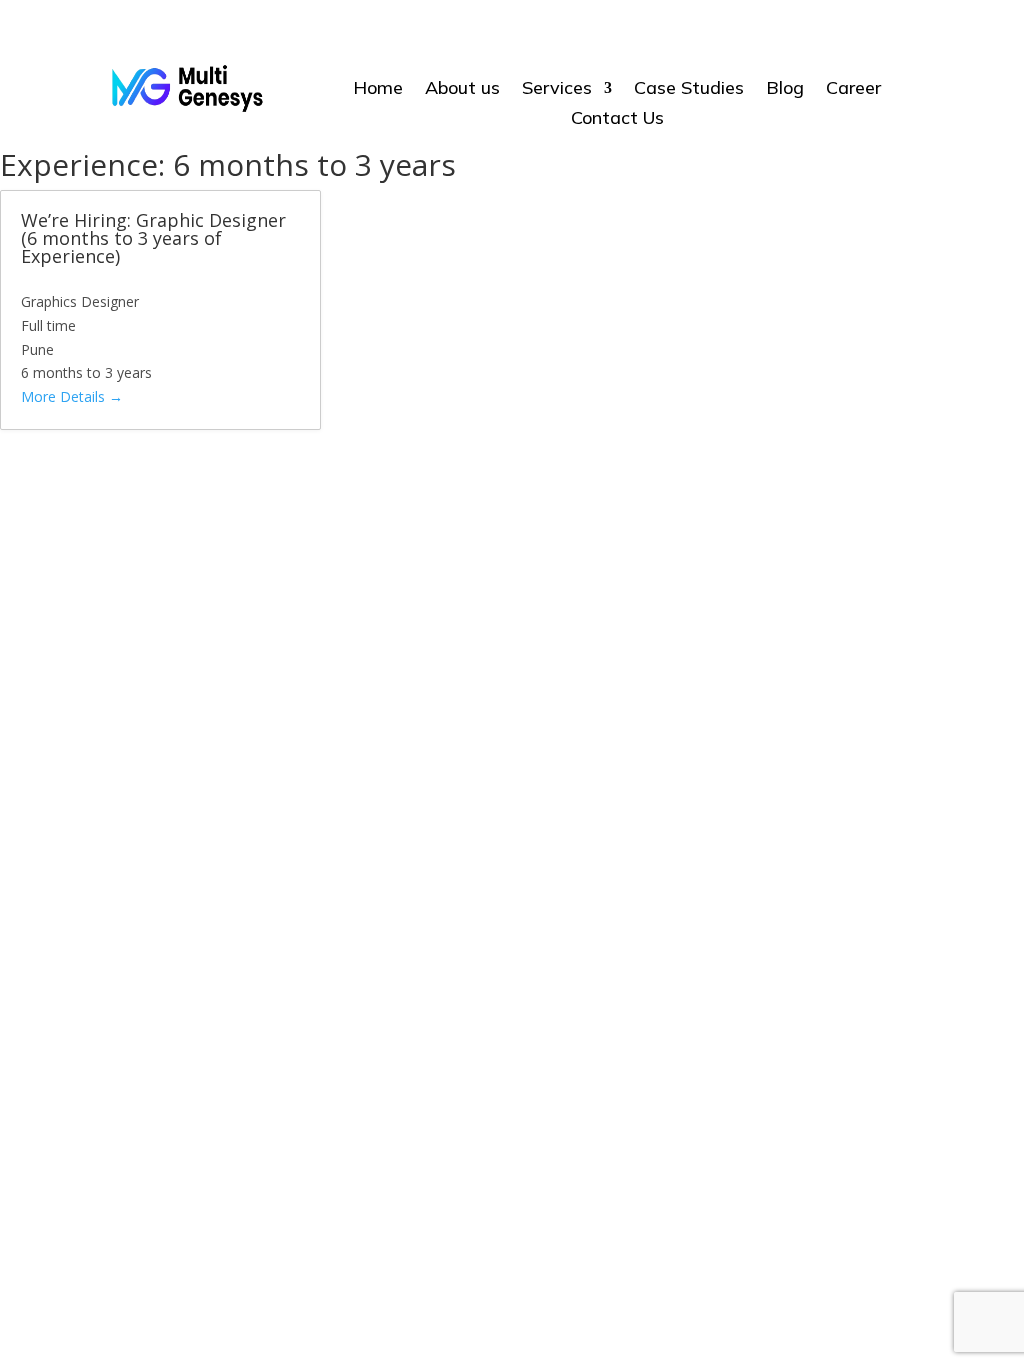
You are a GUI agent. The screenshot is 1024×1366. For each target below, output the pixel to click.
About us (462, 90)
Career (853, 90)
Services (557, 90)
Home (378, 90)
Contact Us (617, 120)
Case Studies (689, 90)
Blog (785, 90)
